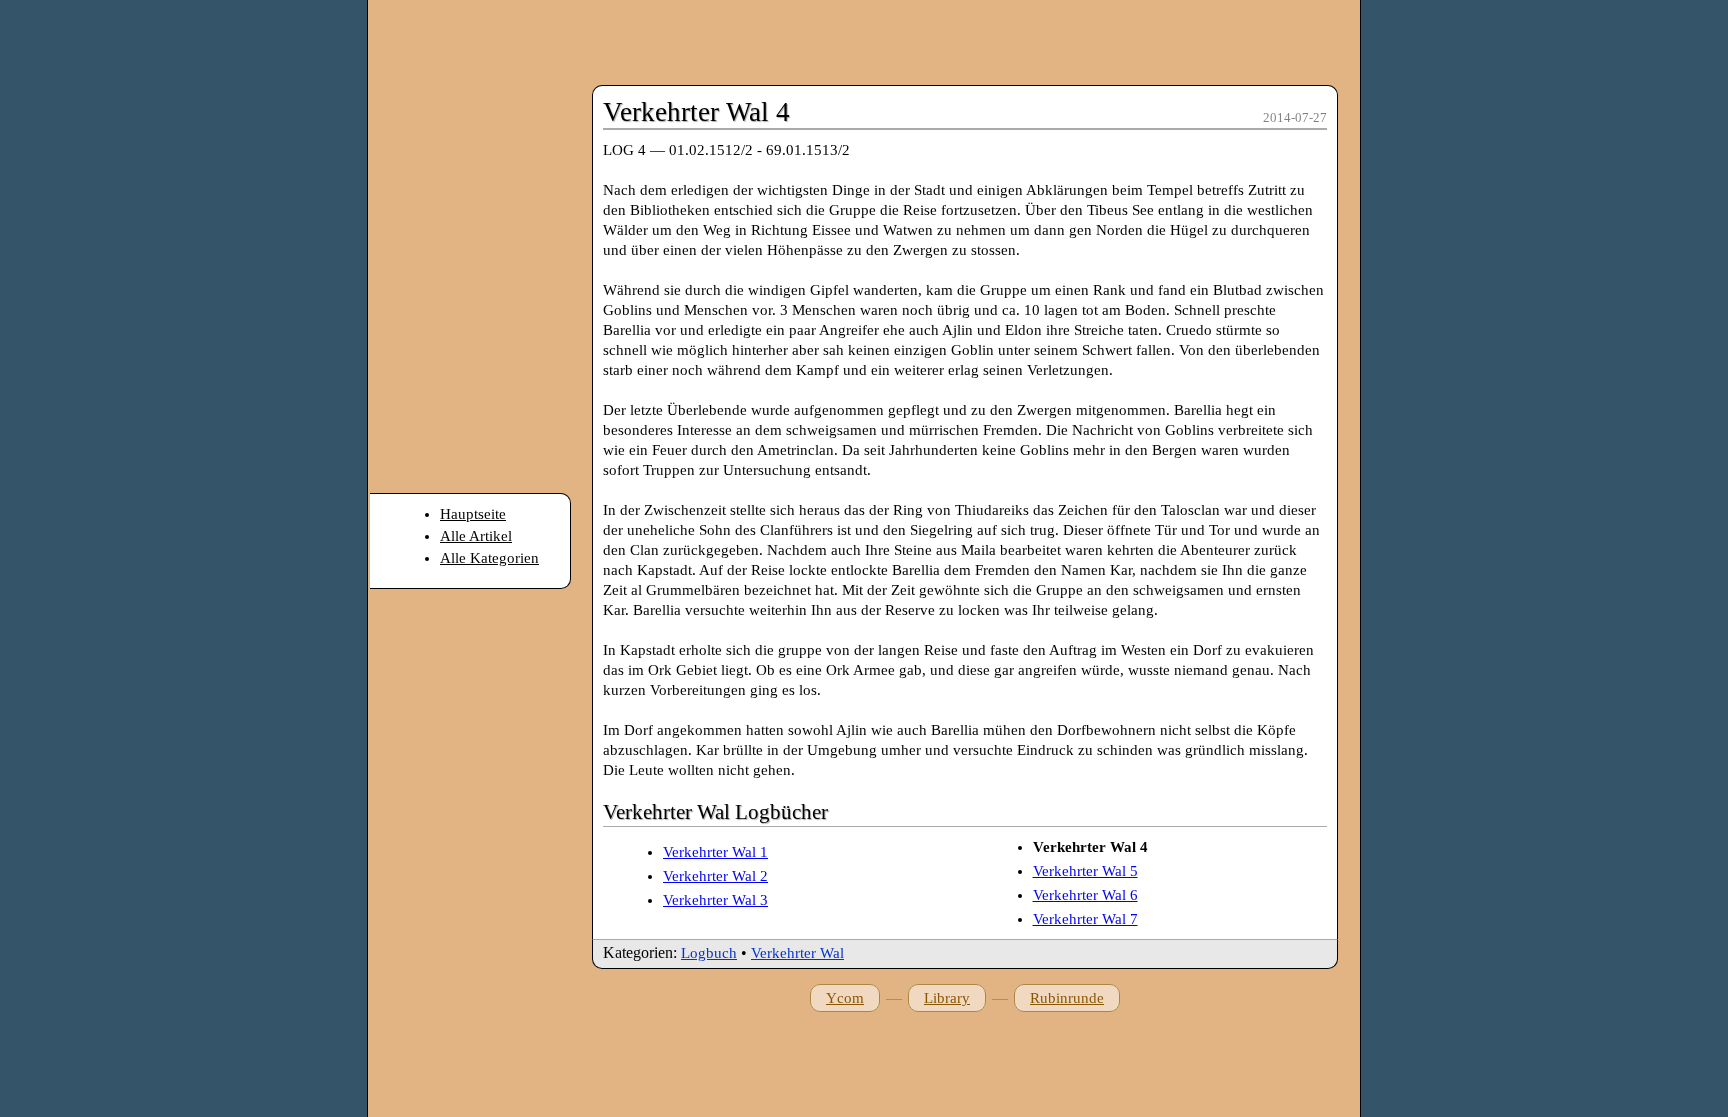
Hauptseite (473, 514)
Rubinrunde (1067, 998)
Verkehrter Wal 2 (715, 876)
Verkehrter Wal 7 (1085, 919)
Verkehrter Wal (797, 953)
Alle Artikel (476, 536)
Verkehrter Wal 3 (715, 900)
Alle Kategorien (489, 558)
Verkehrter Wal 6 (1085, 895)
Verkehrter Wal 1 (715, 852)
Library (947, 998)
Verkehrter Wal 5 (1085, 871)
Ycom (845, 998)
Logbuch (709, 953)
